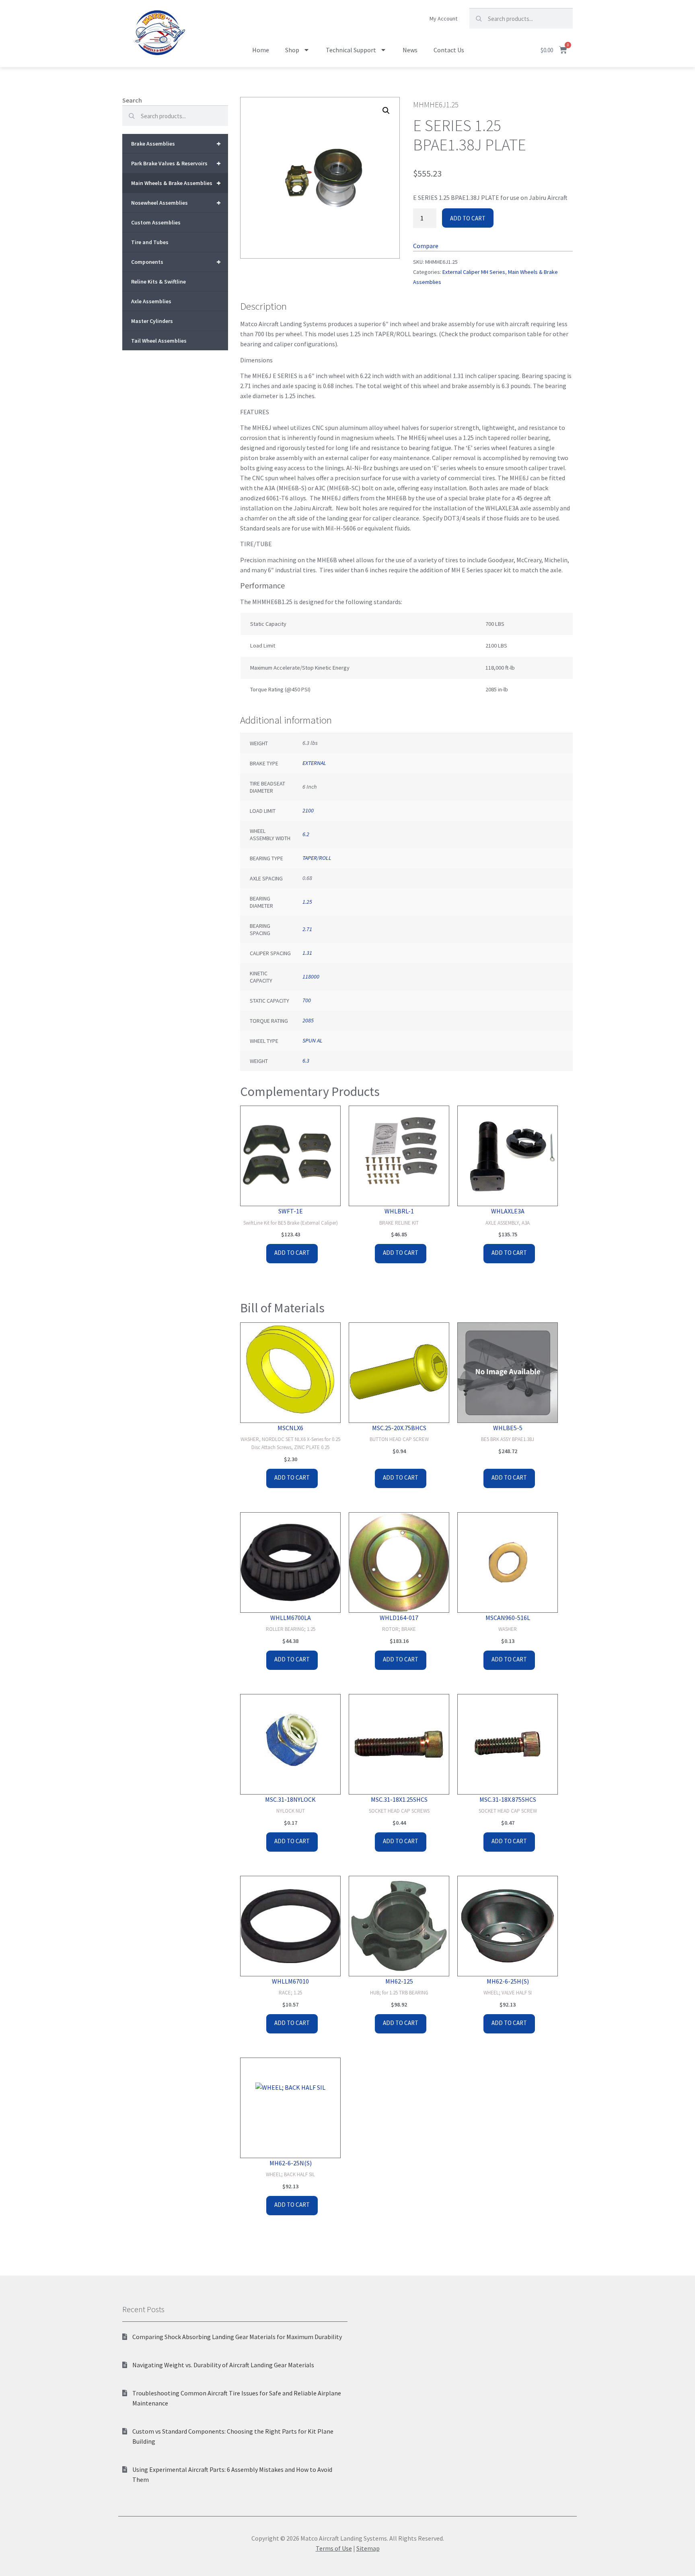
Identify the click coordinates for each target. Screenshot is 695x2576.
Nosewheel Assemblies (176, 203)
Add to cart (468, 218)
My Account (443, 19)
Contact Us (449, 50)
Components (176, 262)
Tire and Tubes (150, 242)
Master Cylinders (152, 321)
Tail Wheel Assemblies (159, 341)
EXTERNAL (314, 763)
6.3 (306, 1061)
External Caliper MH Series (474, 272)
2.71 (307, 929)
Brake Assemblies (176, 143)
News (410, 50)
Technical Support (351, 50)
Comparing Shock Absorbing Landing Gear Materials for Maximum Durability (237, 2337)
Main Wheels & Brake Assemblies (176, 183)
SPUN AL (313, 1040)
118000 (311, 977)
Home (261, 50)
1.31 (307, 953)
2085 (308, 1020)
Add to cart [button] (292, 1253)
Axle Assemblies (151, 301)
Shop (292, 50)
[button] (386, 111)
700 (307, 1000)
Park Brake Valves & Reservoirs (176, 163)
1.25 (307, 902)
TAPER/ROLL (317, 858)
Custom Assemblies (156, 222)
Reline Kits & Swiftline (158, 282)
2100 (308, 810)
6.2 (306, 834)
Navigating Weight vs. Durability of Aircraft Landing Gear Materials (223, 2365)
